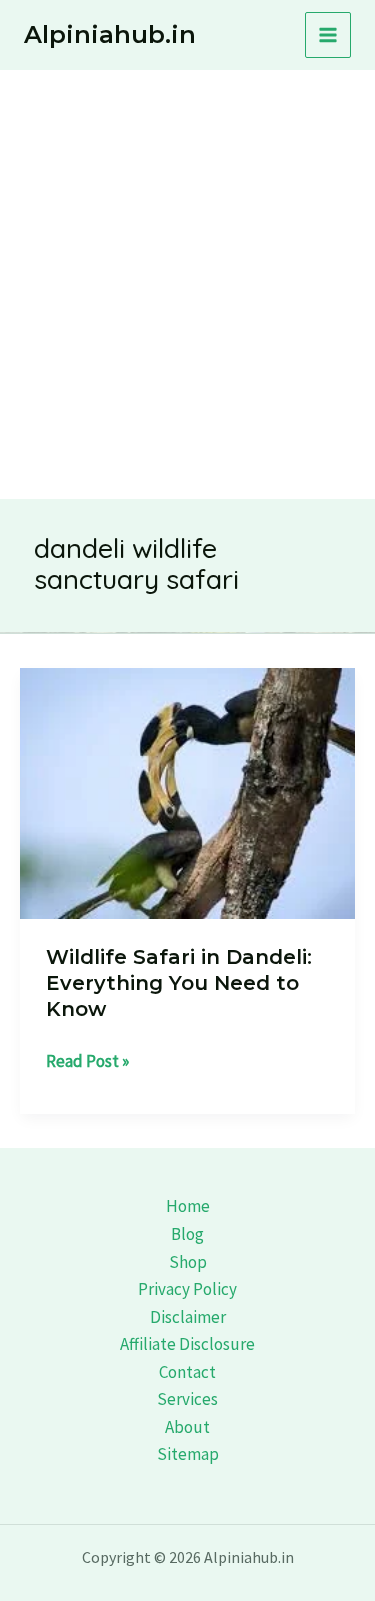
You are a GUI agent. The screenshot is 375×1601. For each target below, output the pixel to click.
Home (188, 1206)
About (187, 1427)
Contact (187, 1372)
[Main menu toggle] (328, 35)
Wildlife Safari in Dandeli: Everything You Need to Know (179, 983)
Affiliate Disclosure (187, 1344)
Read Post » (87, 1062)
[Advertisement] (187, 267)
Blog (187, 1234)
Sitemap (188, 1454)
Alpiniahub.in (110, 34)
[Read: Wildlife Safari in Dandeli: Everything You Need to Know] (187, 791)
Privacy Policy (187, 1289)
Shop (188, 1262)
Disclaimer (188, 1317)
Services (187, 1399)
